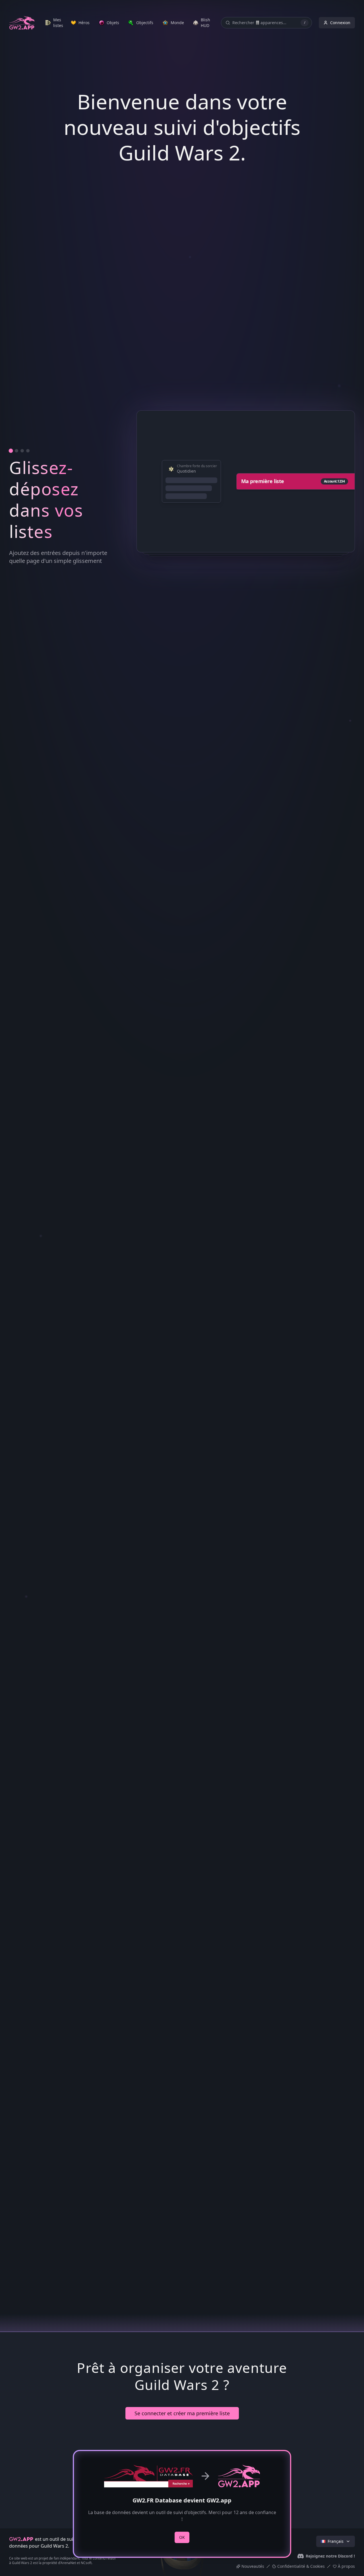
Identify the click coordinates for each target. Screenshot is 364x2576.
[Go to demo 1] (11, 1423)
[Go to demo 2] (16, 1423)
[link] (54, 23)
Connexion (340, 23)
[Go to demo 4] (28, 1423)
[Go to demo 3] (22, 1423)
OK (182, 2537)
